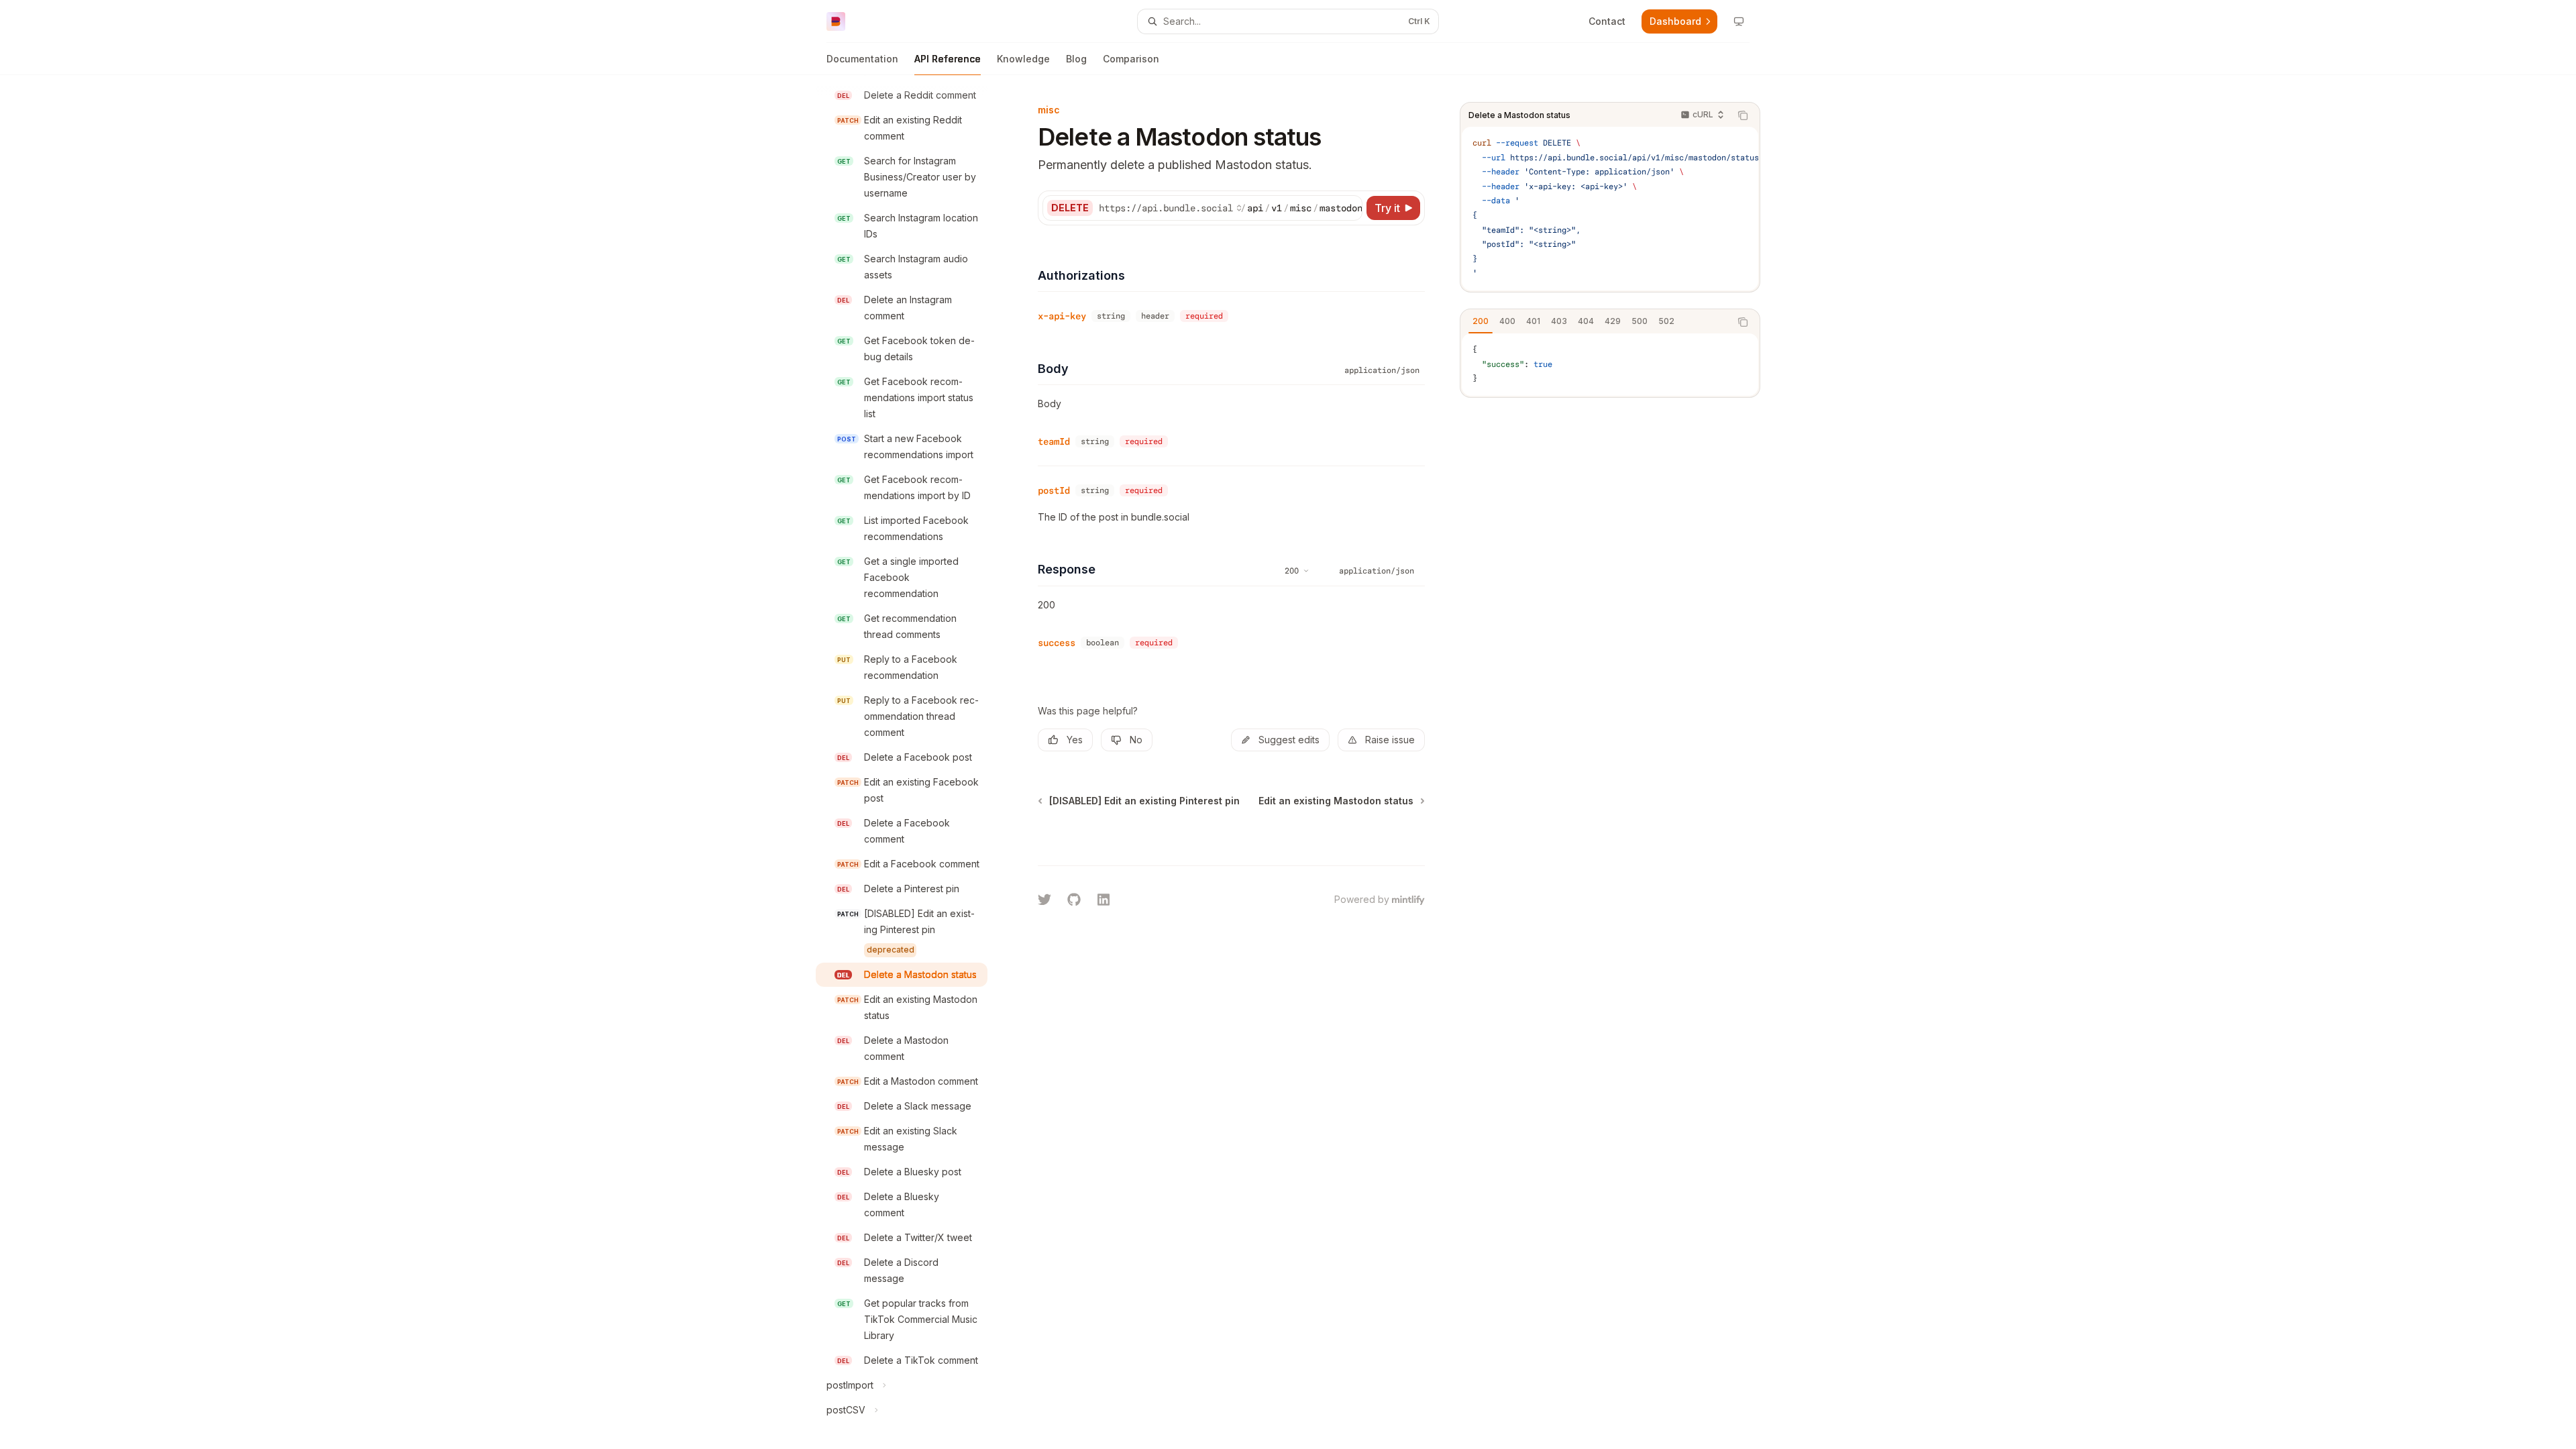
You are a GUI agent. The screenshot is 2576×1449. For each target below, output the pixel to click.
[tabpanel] (1610, 365)
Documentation (862, 59)
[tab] (1481, 321)
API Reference (948, 59)
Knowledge (1023, 59)
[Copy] (1350, 208)
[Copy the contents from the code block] (1743, 115)
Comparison (1131, 59)
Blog (1076, 59)
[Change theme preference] (1739, 21)
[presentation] (912, 762)
